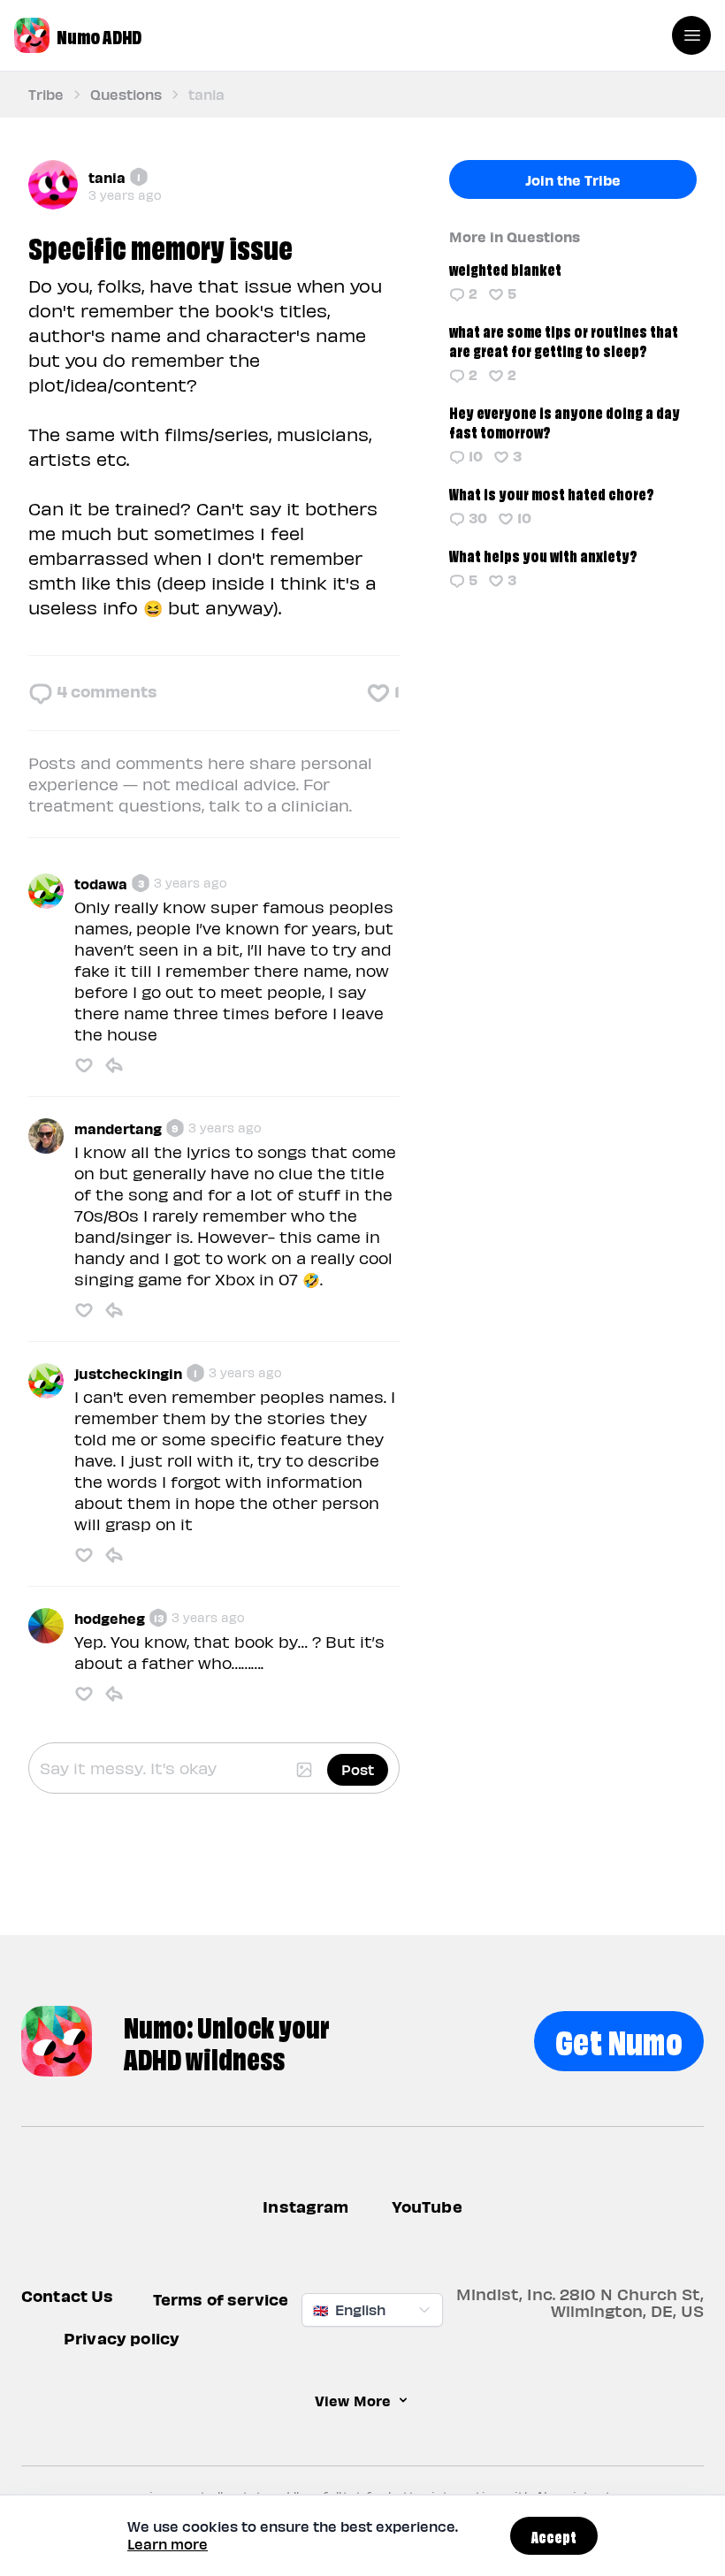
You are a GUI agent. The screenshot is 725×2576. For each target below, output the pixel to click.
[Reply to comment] (114, 1065)
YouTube (427, 2206)
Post (358, 1769)
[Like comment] (84, 1065)
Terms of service (221, 2300)
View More (353, 2401)
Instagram (305, 2206)
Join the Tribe (573, 179)
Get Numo (619, 2039)
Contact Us (68, 2296)
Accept (554, 2536)
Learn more (168, 2544)
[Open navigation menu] (691, 35)
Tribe (46, 94)
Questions (126, 94)
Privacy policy (122, 2339)
